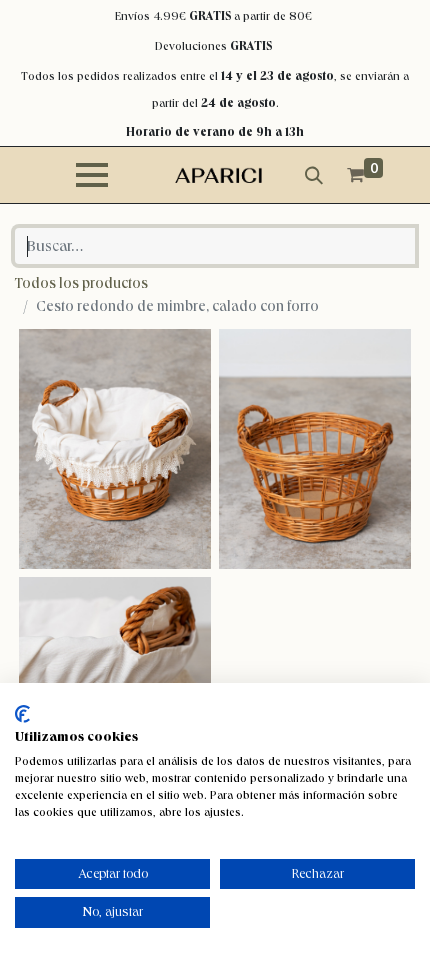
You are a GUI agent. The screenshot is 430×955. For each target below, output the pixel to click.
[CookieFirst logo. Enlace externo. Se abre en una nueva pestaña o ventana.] (22, 714)
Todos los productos (81, 283)
